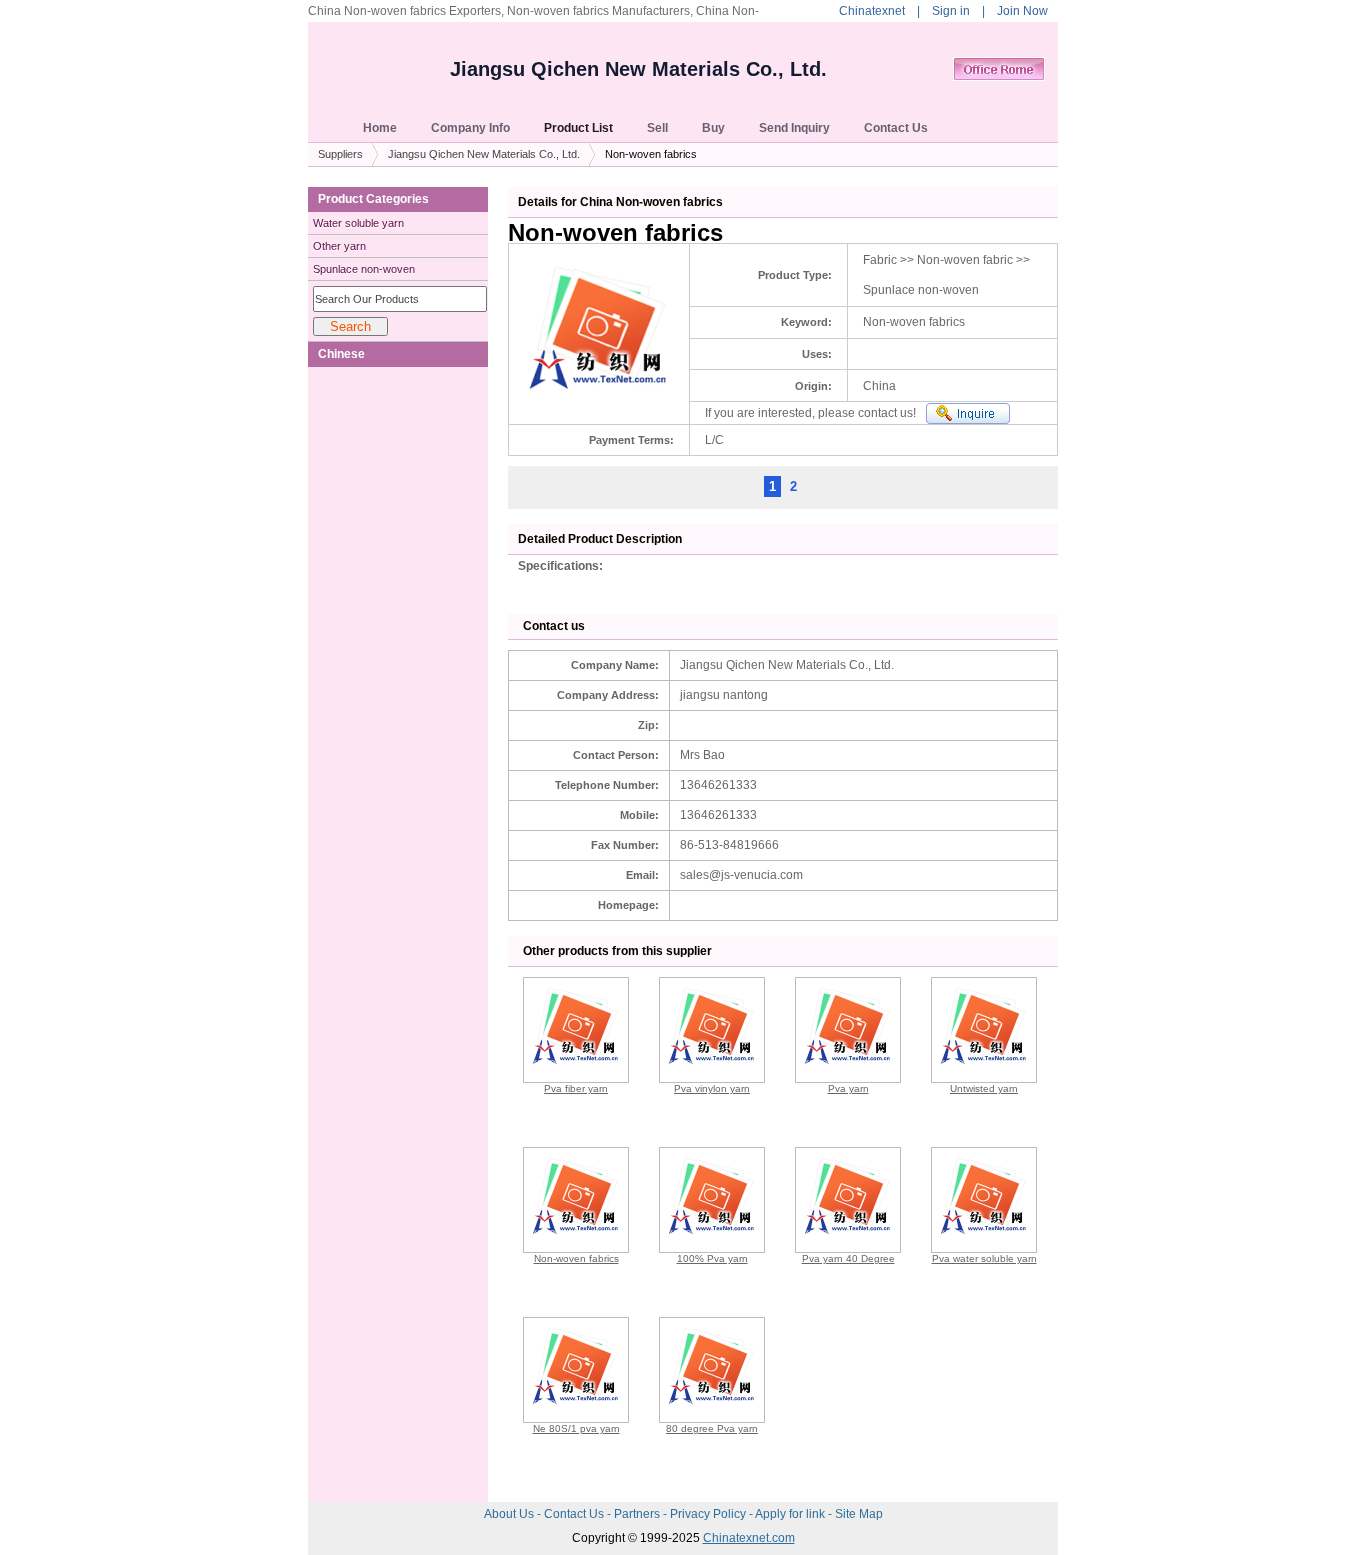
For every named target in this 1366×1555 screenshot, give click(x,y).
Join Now (1022, 11)
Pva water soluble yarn (984, 1258)
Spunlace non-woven (364, 269)
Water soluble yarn (358, 223)
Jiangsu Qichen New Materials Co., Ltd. (638, 69)
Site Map (859, 1514)
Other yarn (339, 246)
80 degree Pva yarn (712, 1428)
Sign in (951, 11)
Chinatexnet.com (749, 1538)
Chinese (341, 354)
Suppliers (340, 154)
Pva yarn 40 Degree (848, 1258)
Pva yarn (848, 1088)
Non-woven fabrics (576, 1258)
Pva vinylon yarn (712, 1088)
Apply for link (791, 1514)
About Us (510, 1514)
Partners (638, 1514)
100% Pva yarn (712, 1258)
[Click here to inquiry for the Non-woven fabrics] (968, 413)
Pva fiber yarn (576, 1088)
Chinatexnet (872, 11)
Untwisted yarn (984, 1088)
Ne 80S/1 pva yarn (576, 1428)
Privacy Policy (709, 1514)
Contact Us (575, 1514)
